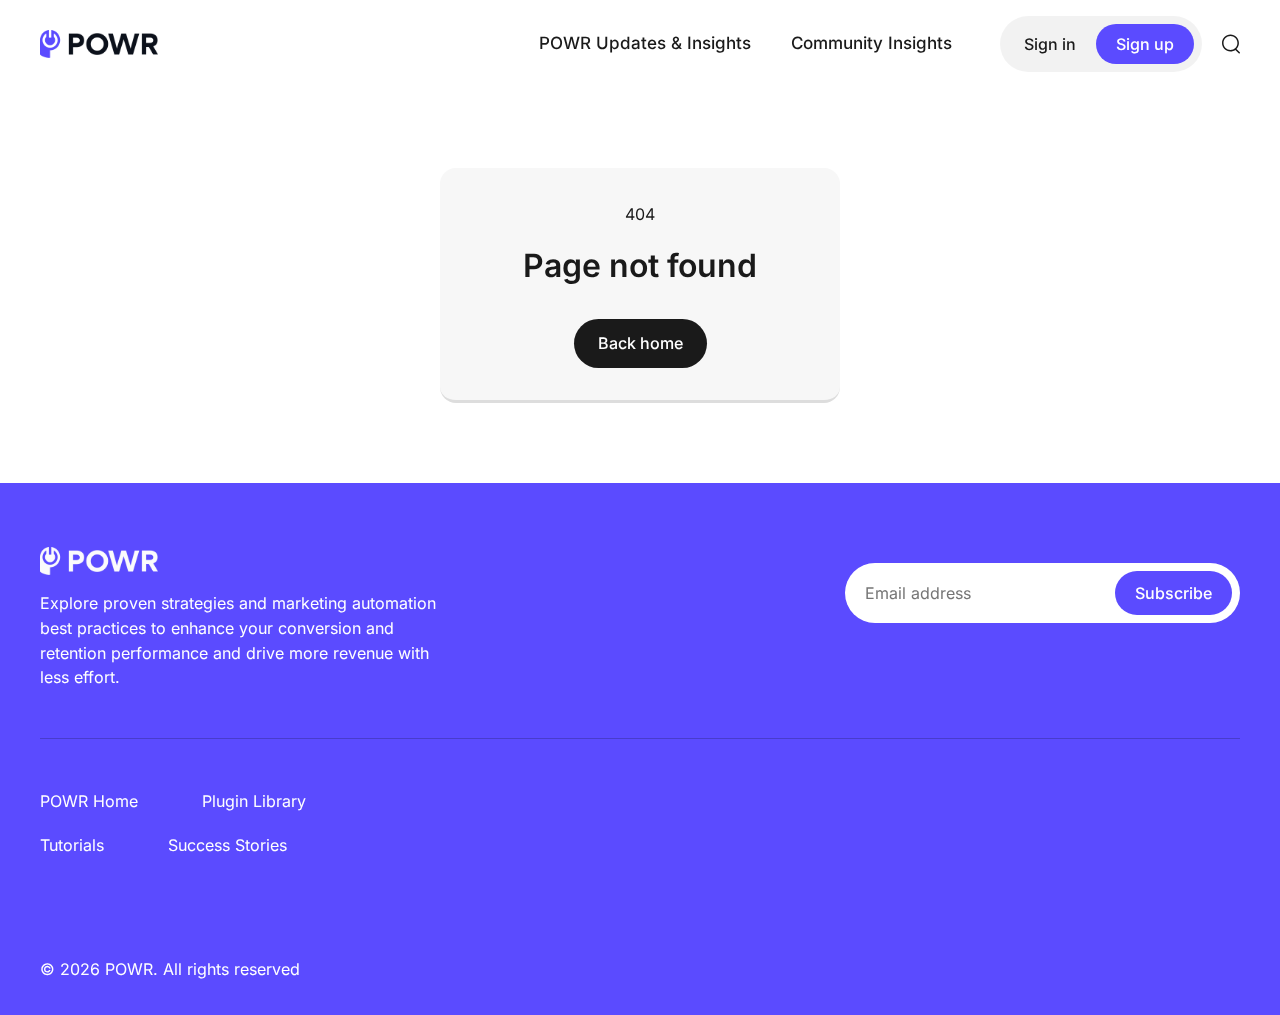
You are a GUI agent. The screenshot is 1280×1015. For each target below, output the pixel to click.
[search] (1231, 44)
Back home (640, 343)
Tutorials (72, 845)
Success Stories (227, 845)
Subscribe (1173, 593)
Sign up (1145, 44)
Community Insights (871, 43)
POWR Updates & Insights (645, 43)
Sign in (1050, 44)
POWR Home (89, 801)
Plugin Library (254, 801)
